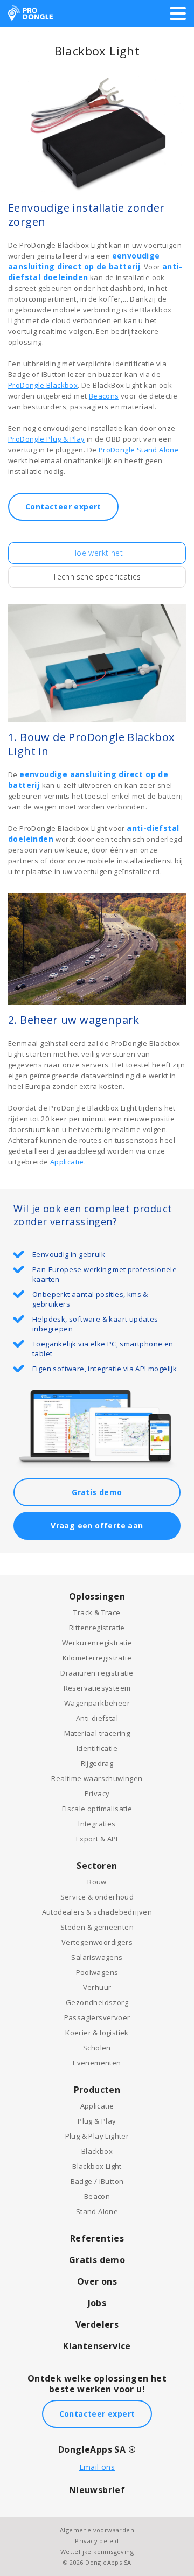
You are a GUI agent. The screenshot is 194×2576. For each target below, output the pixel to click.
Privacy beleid (97, 2541)
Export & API (97, 1839)
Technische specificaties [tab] (97, 577)
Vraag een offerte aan (97, 1526)
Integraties (97, 1824)
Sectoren (97, 1866)
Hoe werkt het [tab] (97, 553)
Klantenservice (97, 2346)
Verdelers (97, 2324)
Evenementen (97, 2063)
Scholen (97, 2048)
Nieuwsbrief (97, 2490)
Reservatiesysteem (97, 1688)
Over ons (97, 2281)
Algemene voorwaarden (97, 2530)
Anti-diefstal (97, 1718)
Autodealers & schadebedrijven (97, 1912)
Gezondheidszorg (97, 2002)
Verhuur (97, 1987)
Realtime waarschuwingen (97, 1778)
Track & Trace (97, 1612)
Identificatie (97, 1748)
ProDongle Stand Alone (139, 450)
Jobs (97, 2303)
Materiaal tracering (97, 1733)
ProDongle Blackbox (43, 385)
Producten (97, 2090)
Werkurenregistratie (97, 1643)
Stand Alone (97, 2211)
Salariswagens (97, 1957)
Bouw (97, 1882)
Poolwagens (97, 1972)
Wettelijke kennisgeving (97, 2551)
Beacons (104, 396)
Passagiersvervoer (97, 2017)
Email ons (97, 2467)
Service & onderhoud (97, 1897)
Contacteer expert (63, 507)
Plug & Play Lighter (97, 2136)
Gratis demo (97, 1492)
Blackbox (97, 2151)
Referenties (97, 2238)
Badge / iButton (97, 2181)
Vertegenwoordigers (97, 1942)
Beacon (97, 2196)
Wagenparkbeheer (97, 1703)
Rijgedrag (97, 1763)
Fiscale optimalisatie (97, 1809)
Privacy (97, 1793)
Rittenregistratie (97, 1628)
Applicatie (67, 1162)
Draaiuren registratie (97, 1673)
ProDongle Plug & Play (46, 439)
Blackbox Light (97, 2166)
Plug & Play (97, 2121)
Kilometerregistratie (97, 1658)
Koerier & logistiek (97, 2033)
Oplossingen (97, 1596)
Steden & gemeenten (97, 1927)
